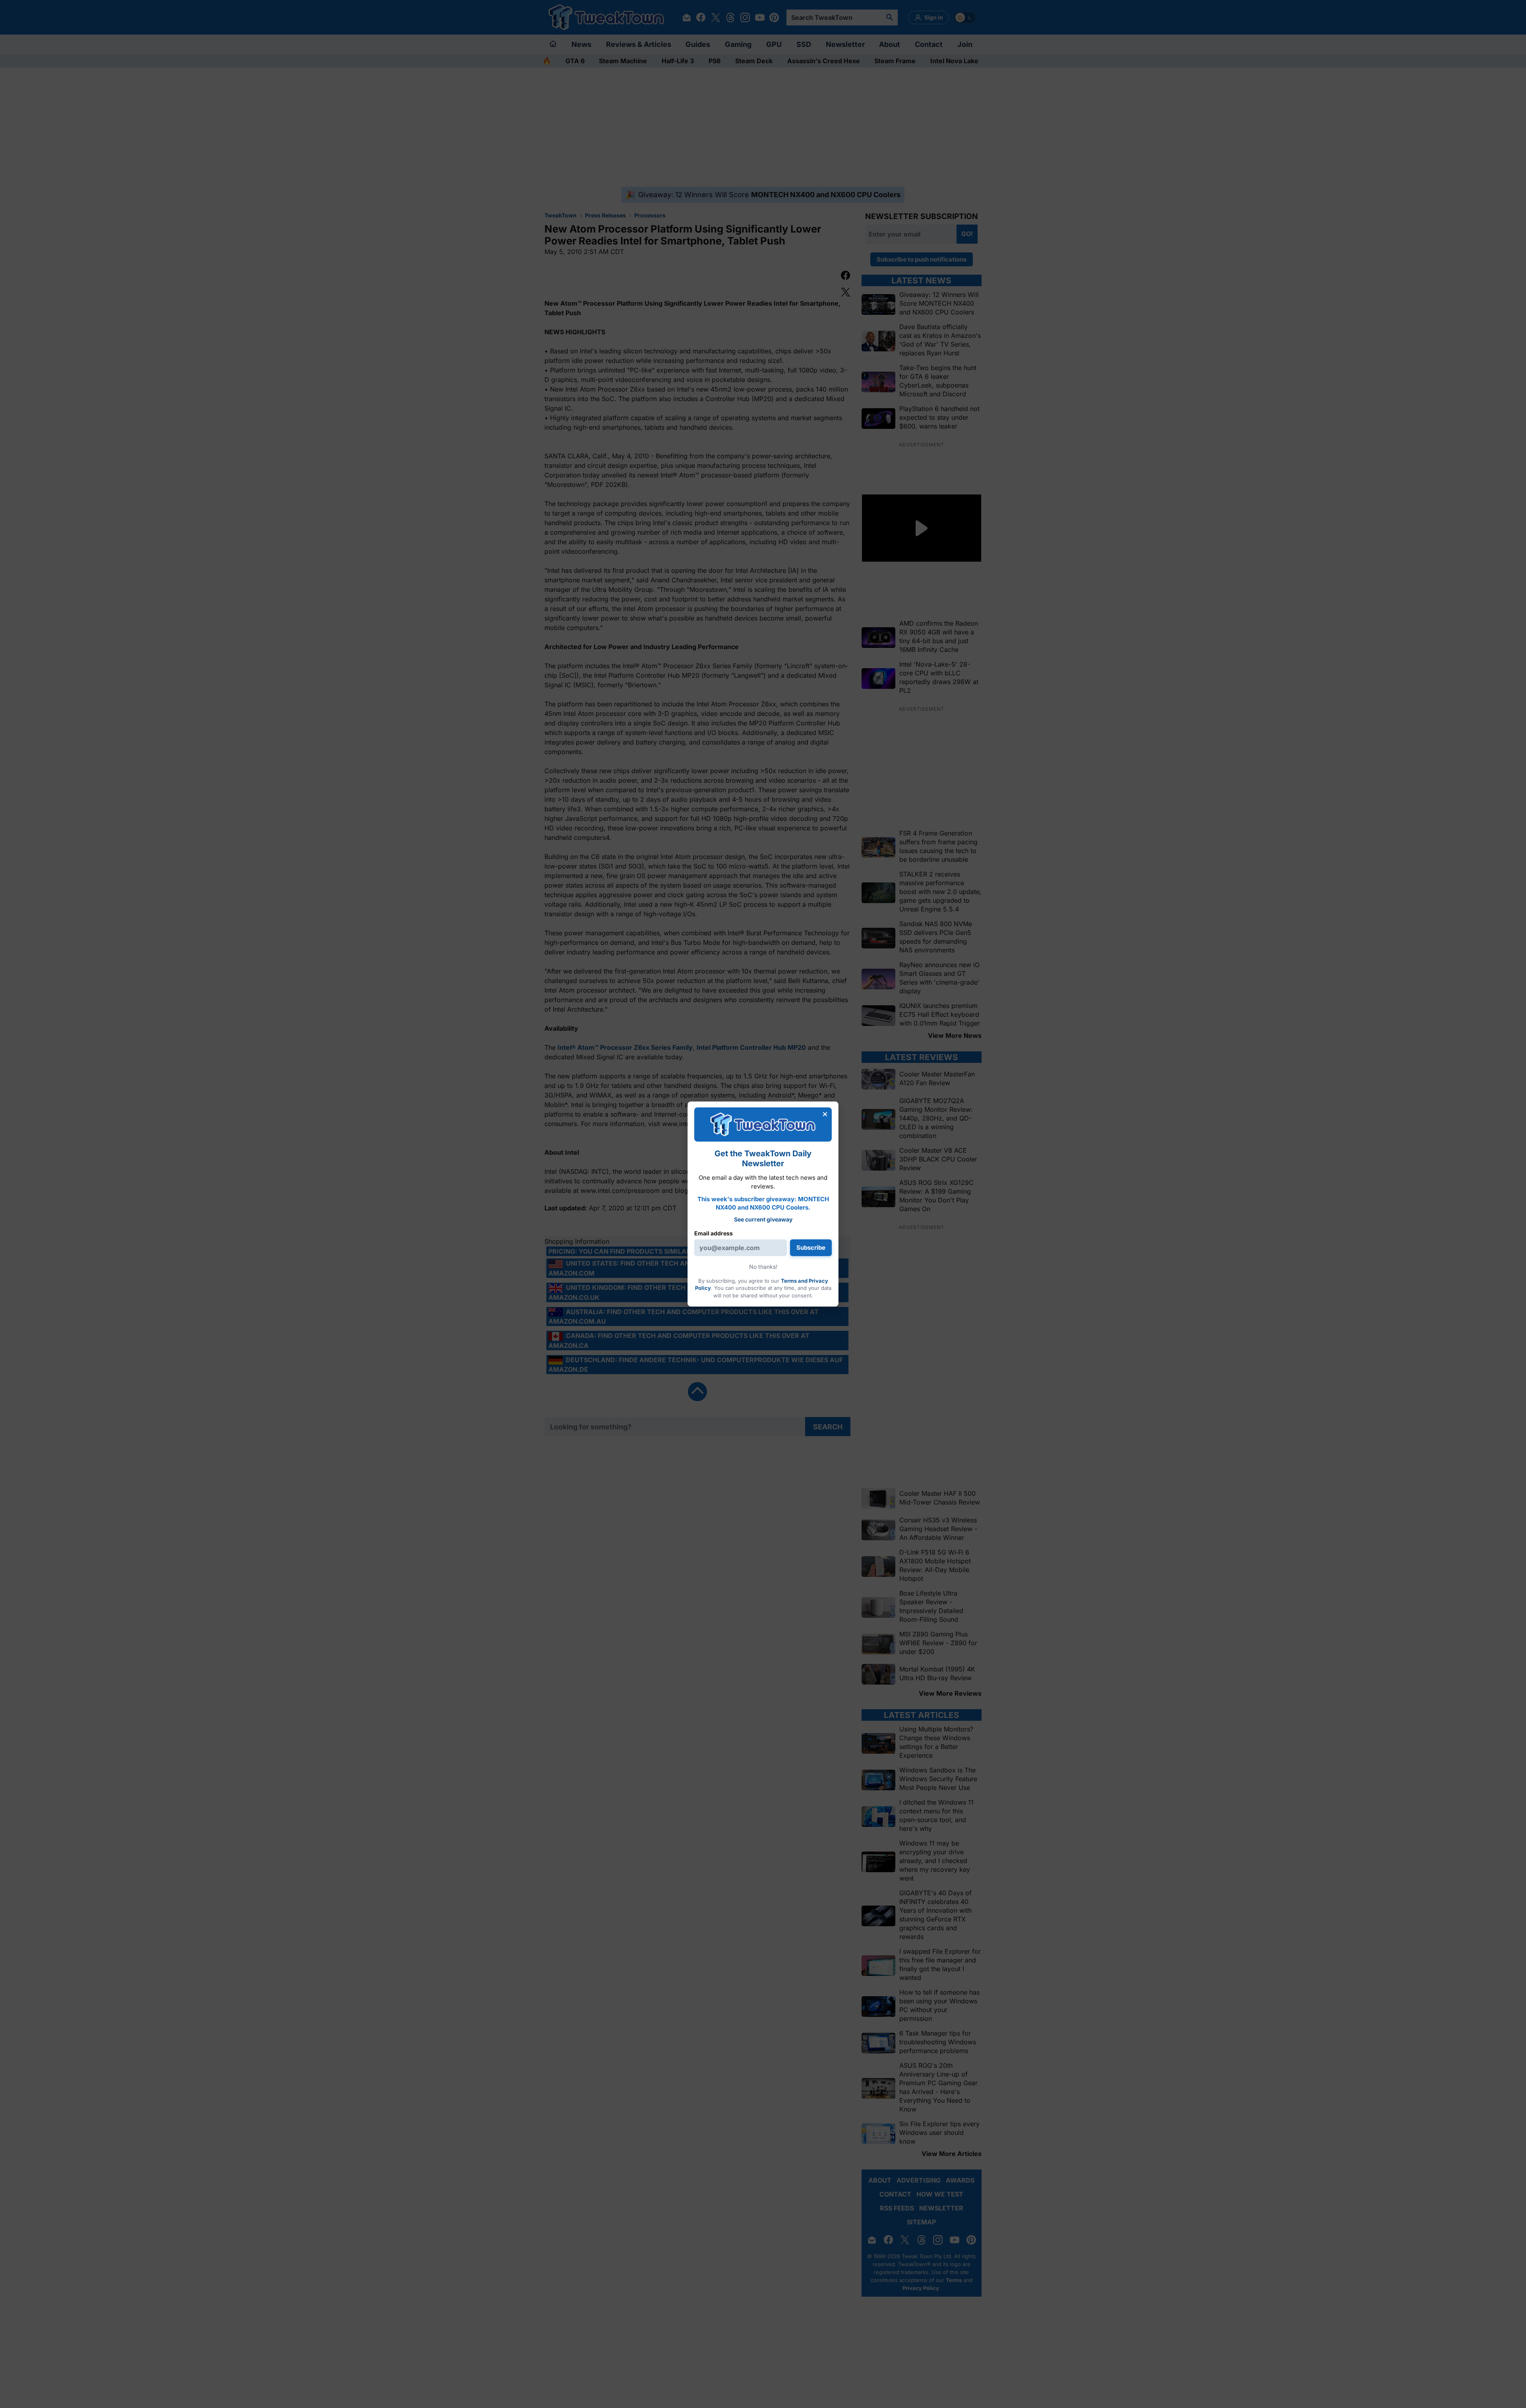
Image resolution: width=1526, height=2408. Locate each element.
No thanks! (763, 1267)
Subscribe (811, 1248)
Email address (714, 1233)
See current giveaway (763, 1219)
